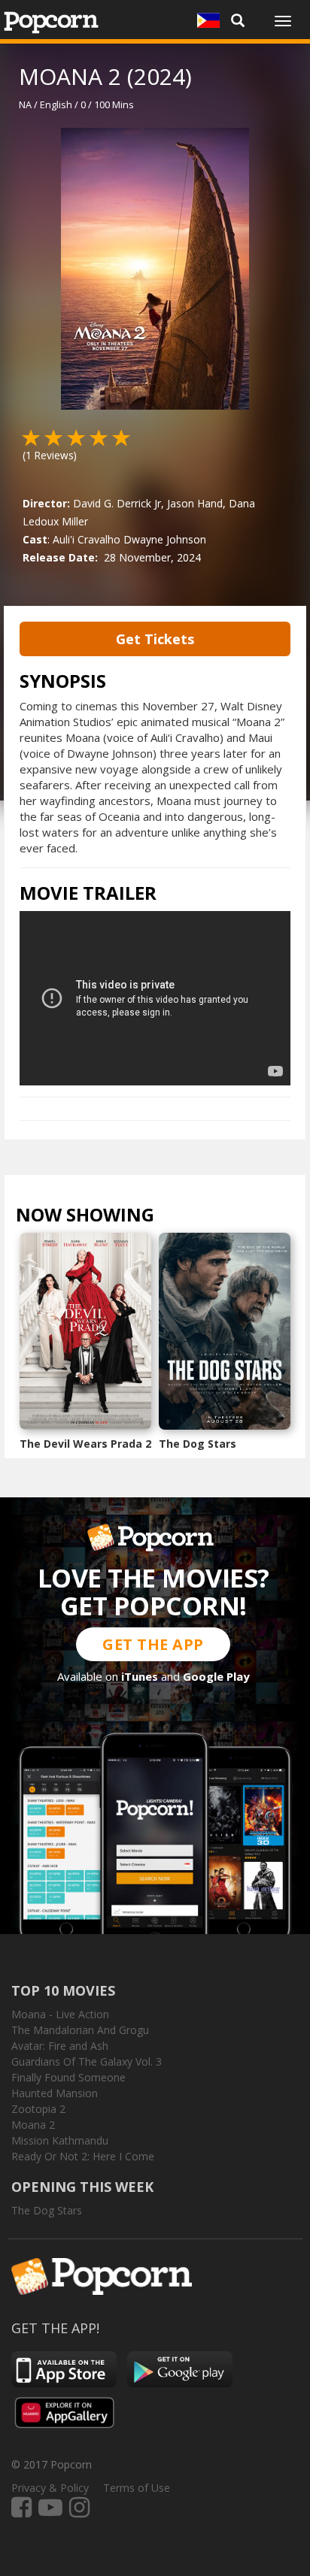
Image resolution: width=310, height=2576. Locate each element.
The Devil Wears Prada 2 (85, 1444)
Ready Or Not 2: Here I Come (83, 2156)
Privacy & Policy (50, 2488)
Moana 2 (33, 2125)
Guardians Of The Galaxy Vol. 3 (87, 2061)
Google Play (216, 1676)
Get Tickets (155, 639)
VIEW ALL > (184, 1218)
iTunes (140, 1676)
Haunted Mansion (55, 2093)
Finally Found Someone (68, 2077)
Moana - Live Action (60, 2014)
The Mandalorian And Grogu (80, 2030)
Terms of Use (137, 2488)
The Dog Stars (198, 1444)
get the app (153, 1644)
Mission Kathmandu (60, 2140)
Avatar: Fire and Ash (60, 2046)
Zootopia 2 (38, 2109)
